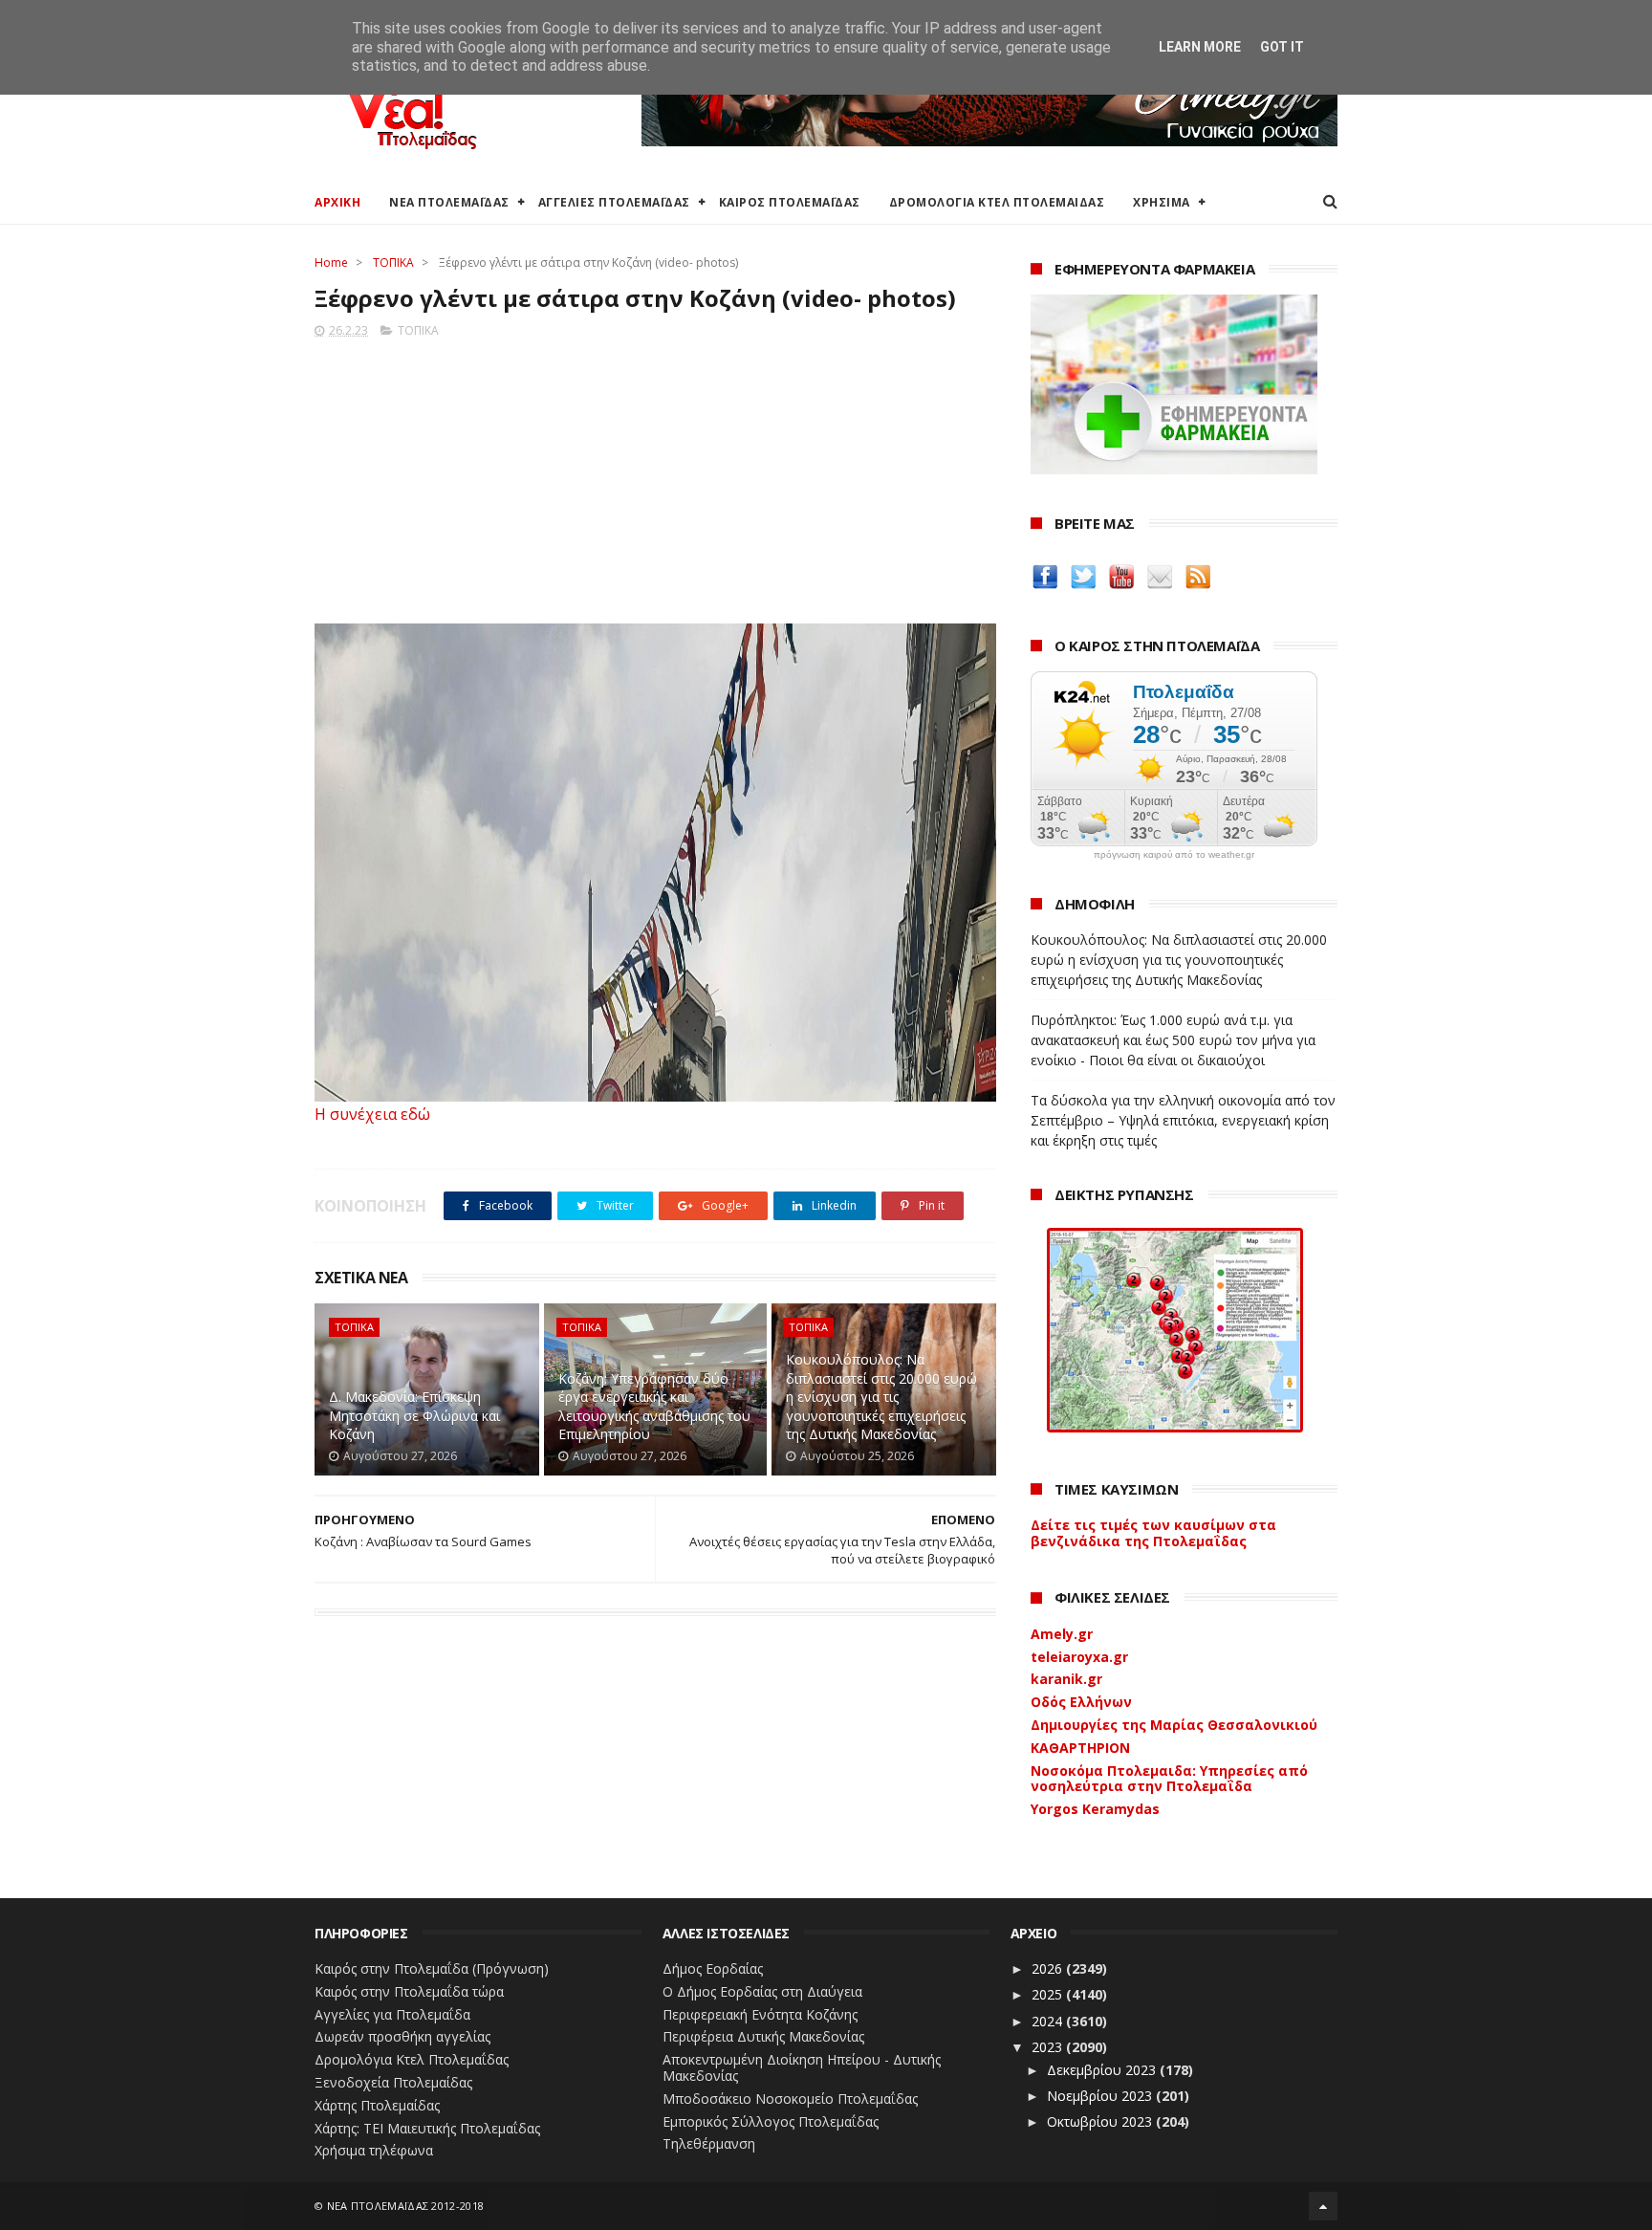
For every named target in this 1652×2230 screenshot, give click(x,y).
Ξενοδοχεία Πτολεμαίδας (393, 2082)
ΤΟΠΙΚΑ (393, 262)
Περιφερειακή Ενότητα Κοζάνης (760, 2014)
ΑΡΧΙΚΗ (337, 202)
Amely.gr (1062, 1634)
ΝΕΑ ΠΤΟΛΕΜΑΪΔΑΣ (449, 202)
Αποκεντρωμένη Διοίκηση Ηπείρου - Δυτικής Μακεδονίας (802, 2067)
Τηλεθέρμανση (709, 2143)
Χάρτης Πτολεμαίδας (377, 2105)
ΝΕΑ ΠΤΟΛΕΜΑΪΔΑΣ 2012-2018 (406, 2206)
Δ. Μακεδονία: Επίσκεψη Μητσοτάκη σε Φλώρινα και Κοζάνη (414, 1415)
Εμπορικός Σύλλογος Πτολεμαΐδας (771, 2121)
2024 (1049, 2021)
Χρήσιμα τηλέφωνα (374, 2150)
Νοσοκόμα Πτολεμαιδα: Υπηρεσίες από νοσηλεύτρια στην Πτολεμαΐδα (1169, 1779)
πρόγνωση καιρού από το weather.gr (1174, 855)
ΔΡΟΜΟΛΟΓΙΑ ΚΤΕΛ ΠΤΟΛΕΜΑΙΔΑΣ (997, 202)
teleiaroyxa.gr (1079, 1657)
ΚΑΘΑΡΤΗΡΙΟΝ (1080, 1748)
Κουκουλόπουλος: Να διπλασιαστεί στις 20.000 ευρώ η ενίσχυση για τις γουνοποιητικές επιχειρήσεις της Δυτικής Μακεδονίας (881, 1397)
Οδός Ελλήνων (1081, 1702)
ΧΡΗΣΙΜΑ (1162, 202)
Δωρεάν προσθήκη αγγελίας (402, 2036)
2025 (1049, 1994)
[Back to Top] (1323, 2206)
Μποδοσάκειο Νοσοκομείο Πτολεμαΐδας (790, 2099)
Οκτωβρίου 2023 (1101, 2121)
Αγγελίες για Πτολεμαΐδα (392, 2014)
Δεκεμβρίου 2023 (1103, 2070)
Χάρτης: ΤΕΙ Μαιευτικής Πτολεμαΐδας (427, 2128)
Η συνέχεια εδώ (372, 1114)
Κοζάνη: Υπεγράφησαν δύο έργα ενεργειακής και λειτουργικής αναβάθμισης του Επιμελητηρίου (654, 1407)
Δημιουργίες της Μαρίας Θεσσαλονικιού (1174, 1725)
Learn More (1200, 47)
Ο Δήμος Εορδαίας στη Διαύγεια (762, 1991)
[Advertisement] (655, 475)
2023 (1049, 2047)
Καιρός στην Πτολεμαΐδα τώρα (409, 1991)
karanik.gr (1066, 1679)
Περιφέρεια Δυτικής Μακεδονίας (763, 2036)
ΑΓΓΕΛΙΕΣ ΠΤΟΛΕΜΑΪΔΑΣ (614, 202)
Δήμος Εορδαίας (713, 1968)
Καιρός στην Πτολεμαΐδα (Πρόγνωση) (432, 1968)
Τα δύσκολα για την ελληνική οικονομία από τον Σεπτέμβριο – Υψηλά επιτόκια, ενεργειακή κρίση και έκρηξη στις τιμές (1183, 1120)
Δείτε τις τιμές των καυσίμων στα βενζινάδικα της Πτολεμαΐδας (1153, 1533)
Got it (1282, 47)
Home (331, 262)
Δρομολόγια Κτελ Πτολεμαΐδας (412, 2059)
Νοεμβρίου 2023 (1101, 2096)
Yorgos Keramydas (1095, 1809)
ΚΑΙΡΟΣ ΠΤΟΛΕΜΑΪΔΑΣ (790, 202)
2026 (1049, 1968)
